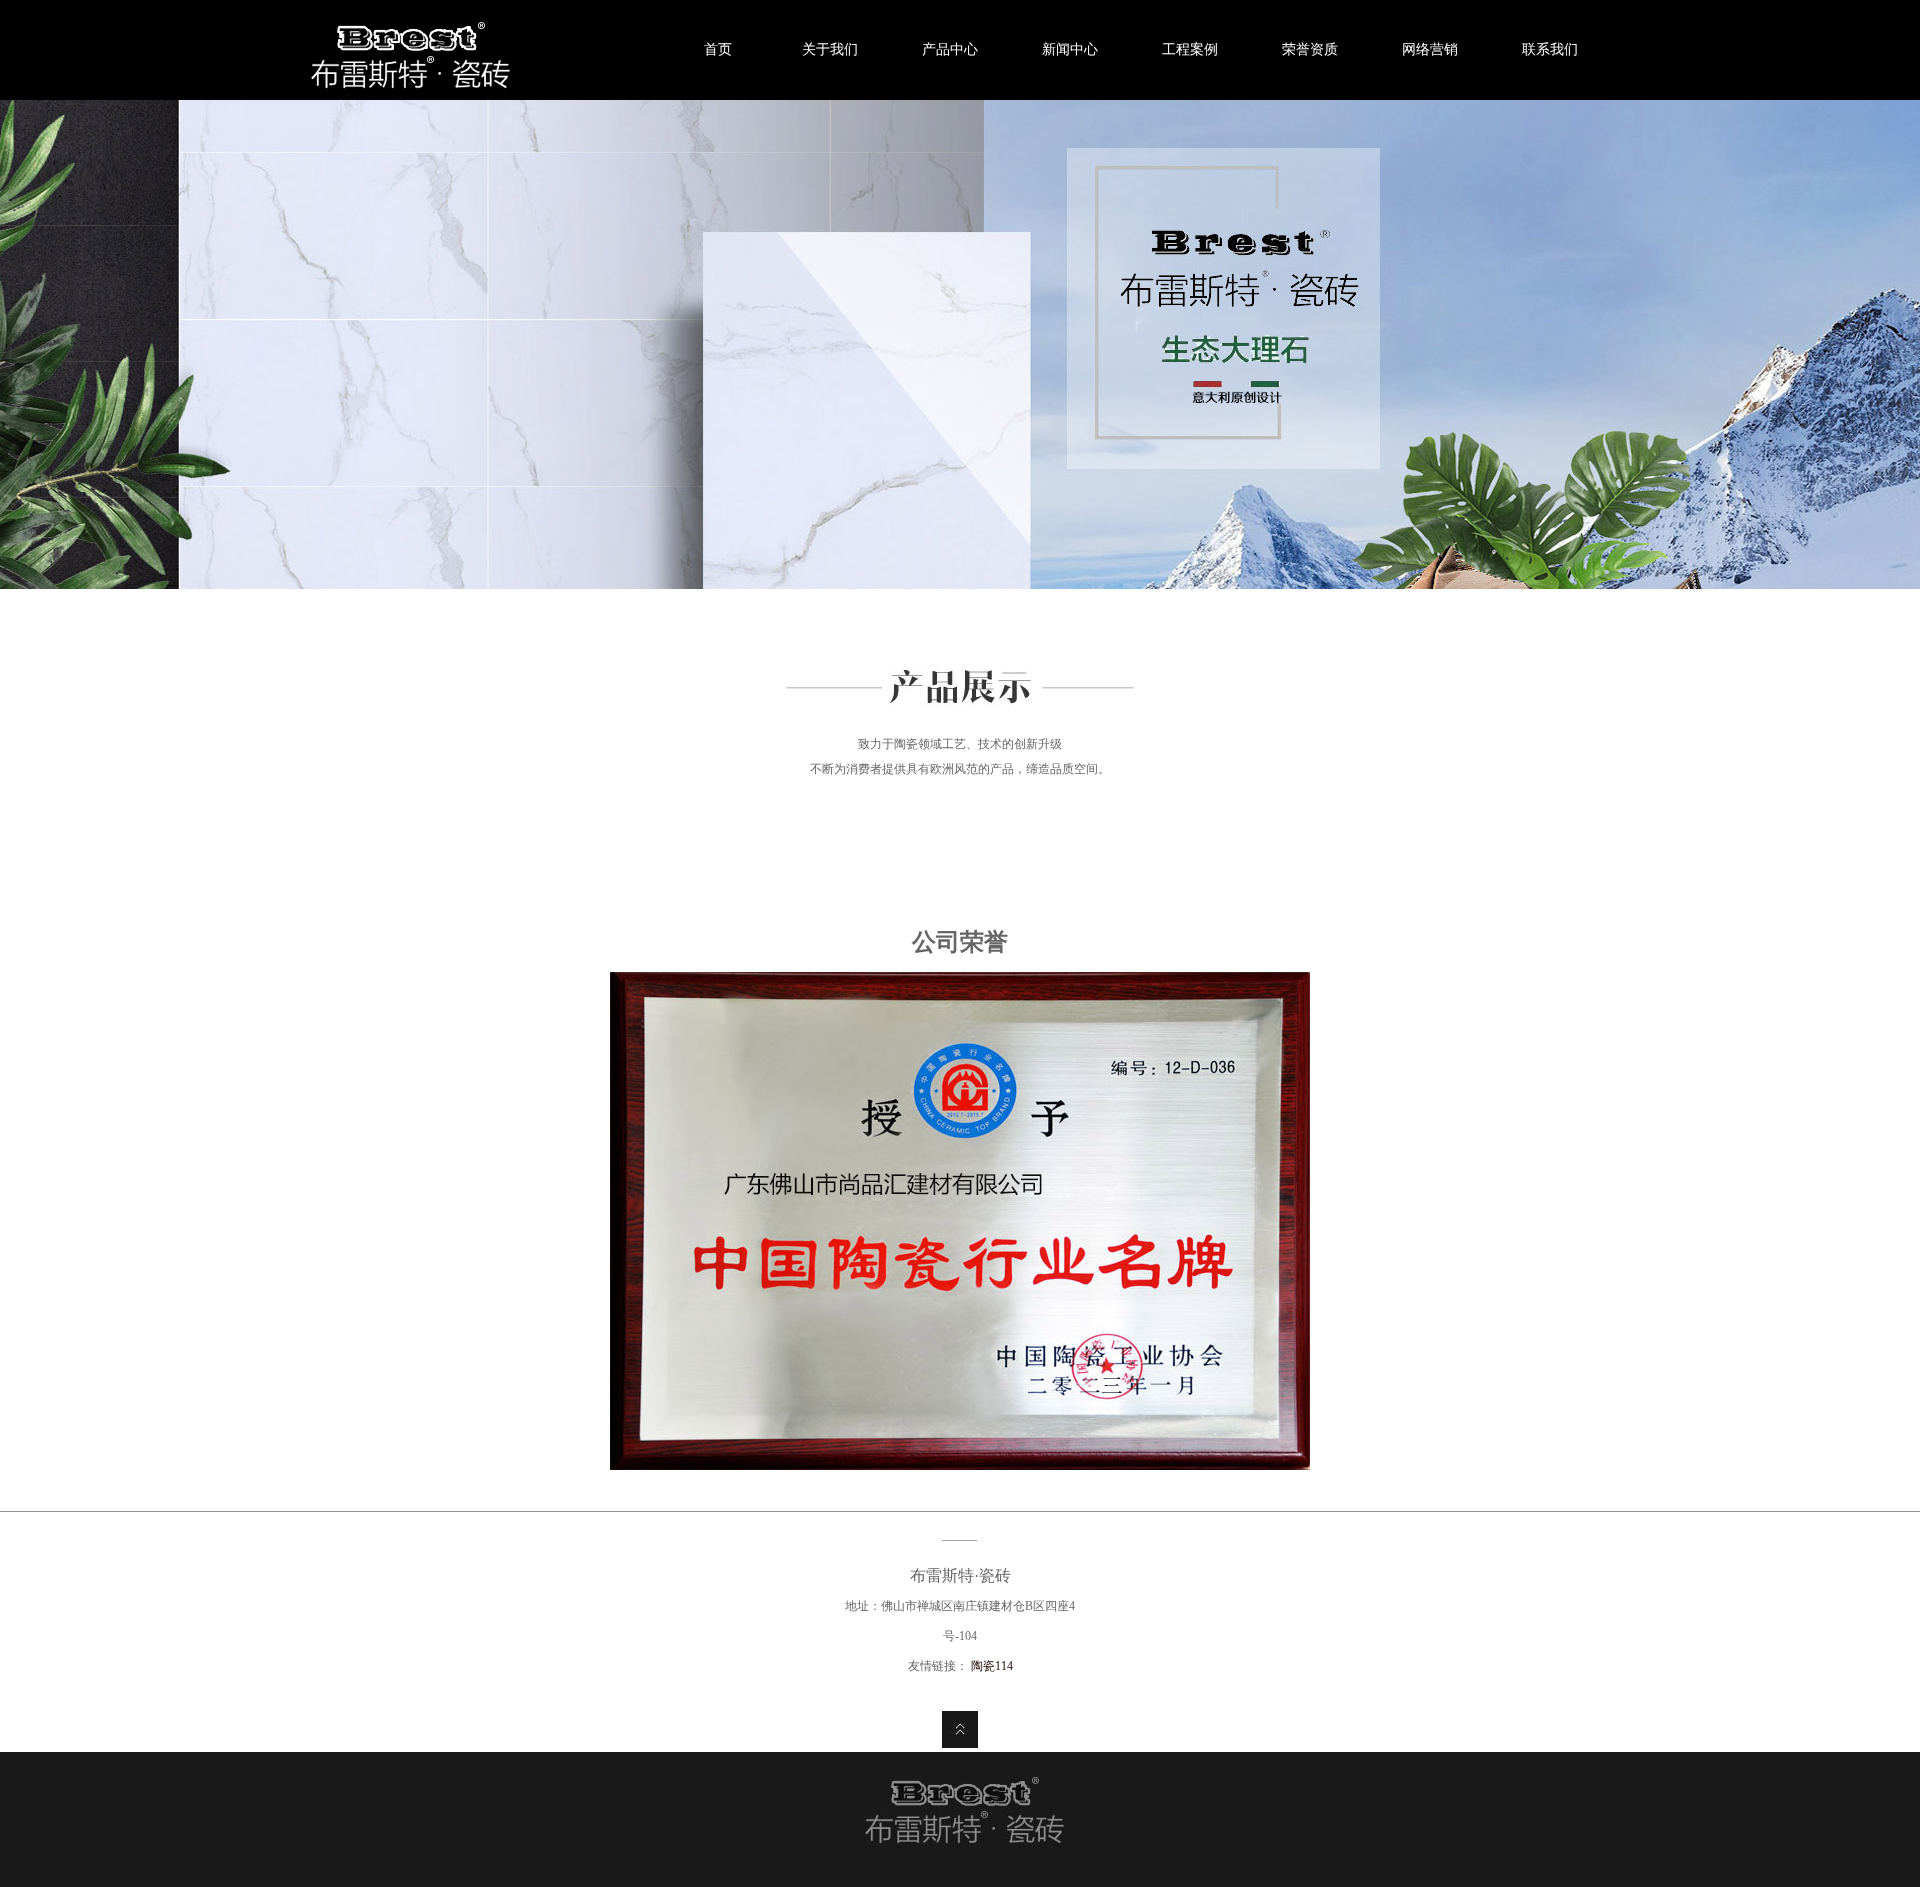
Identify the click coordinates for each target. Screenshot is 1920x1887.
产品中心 (950, 49)
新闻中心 (1070, 49)
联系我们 (1550, 49)
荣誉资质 (1310, 49)
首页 (710, 49)
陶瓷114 (992, 1666)
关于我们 (830, 49)
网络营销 (1430, 49)
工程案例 (1190, 49)
